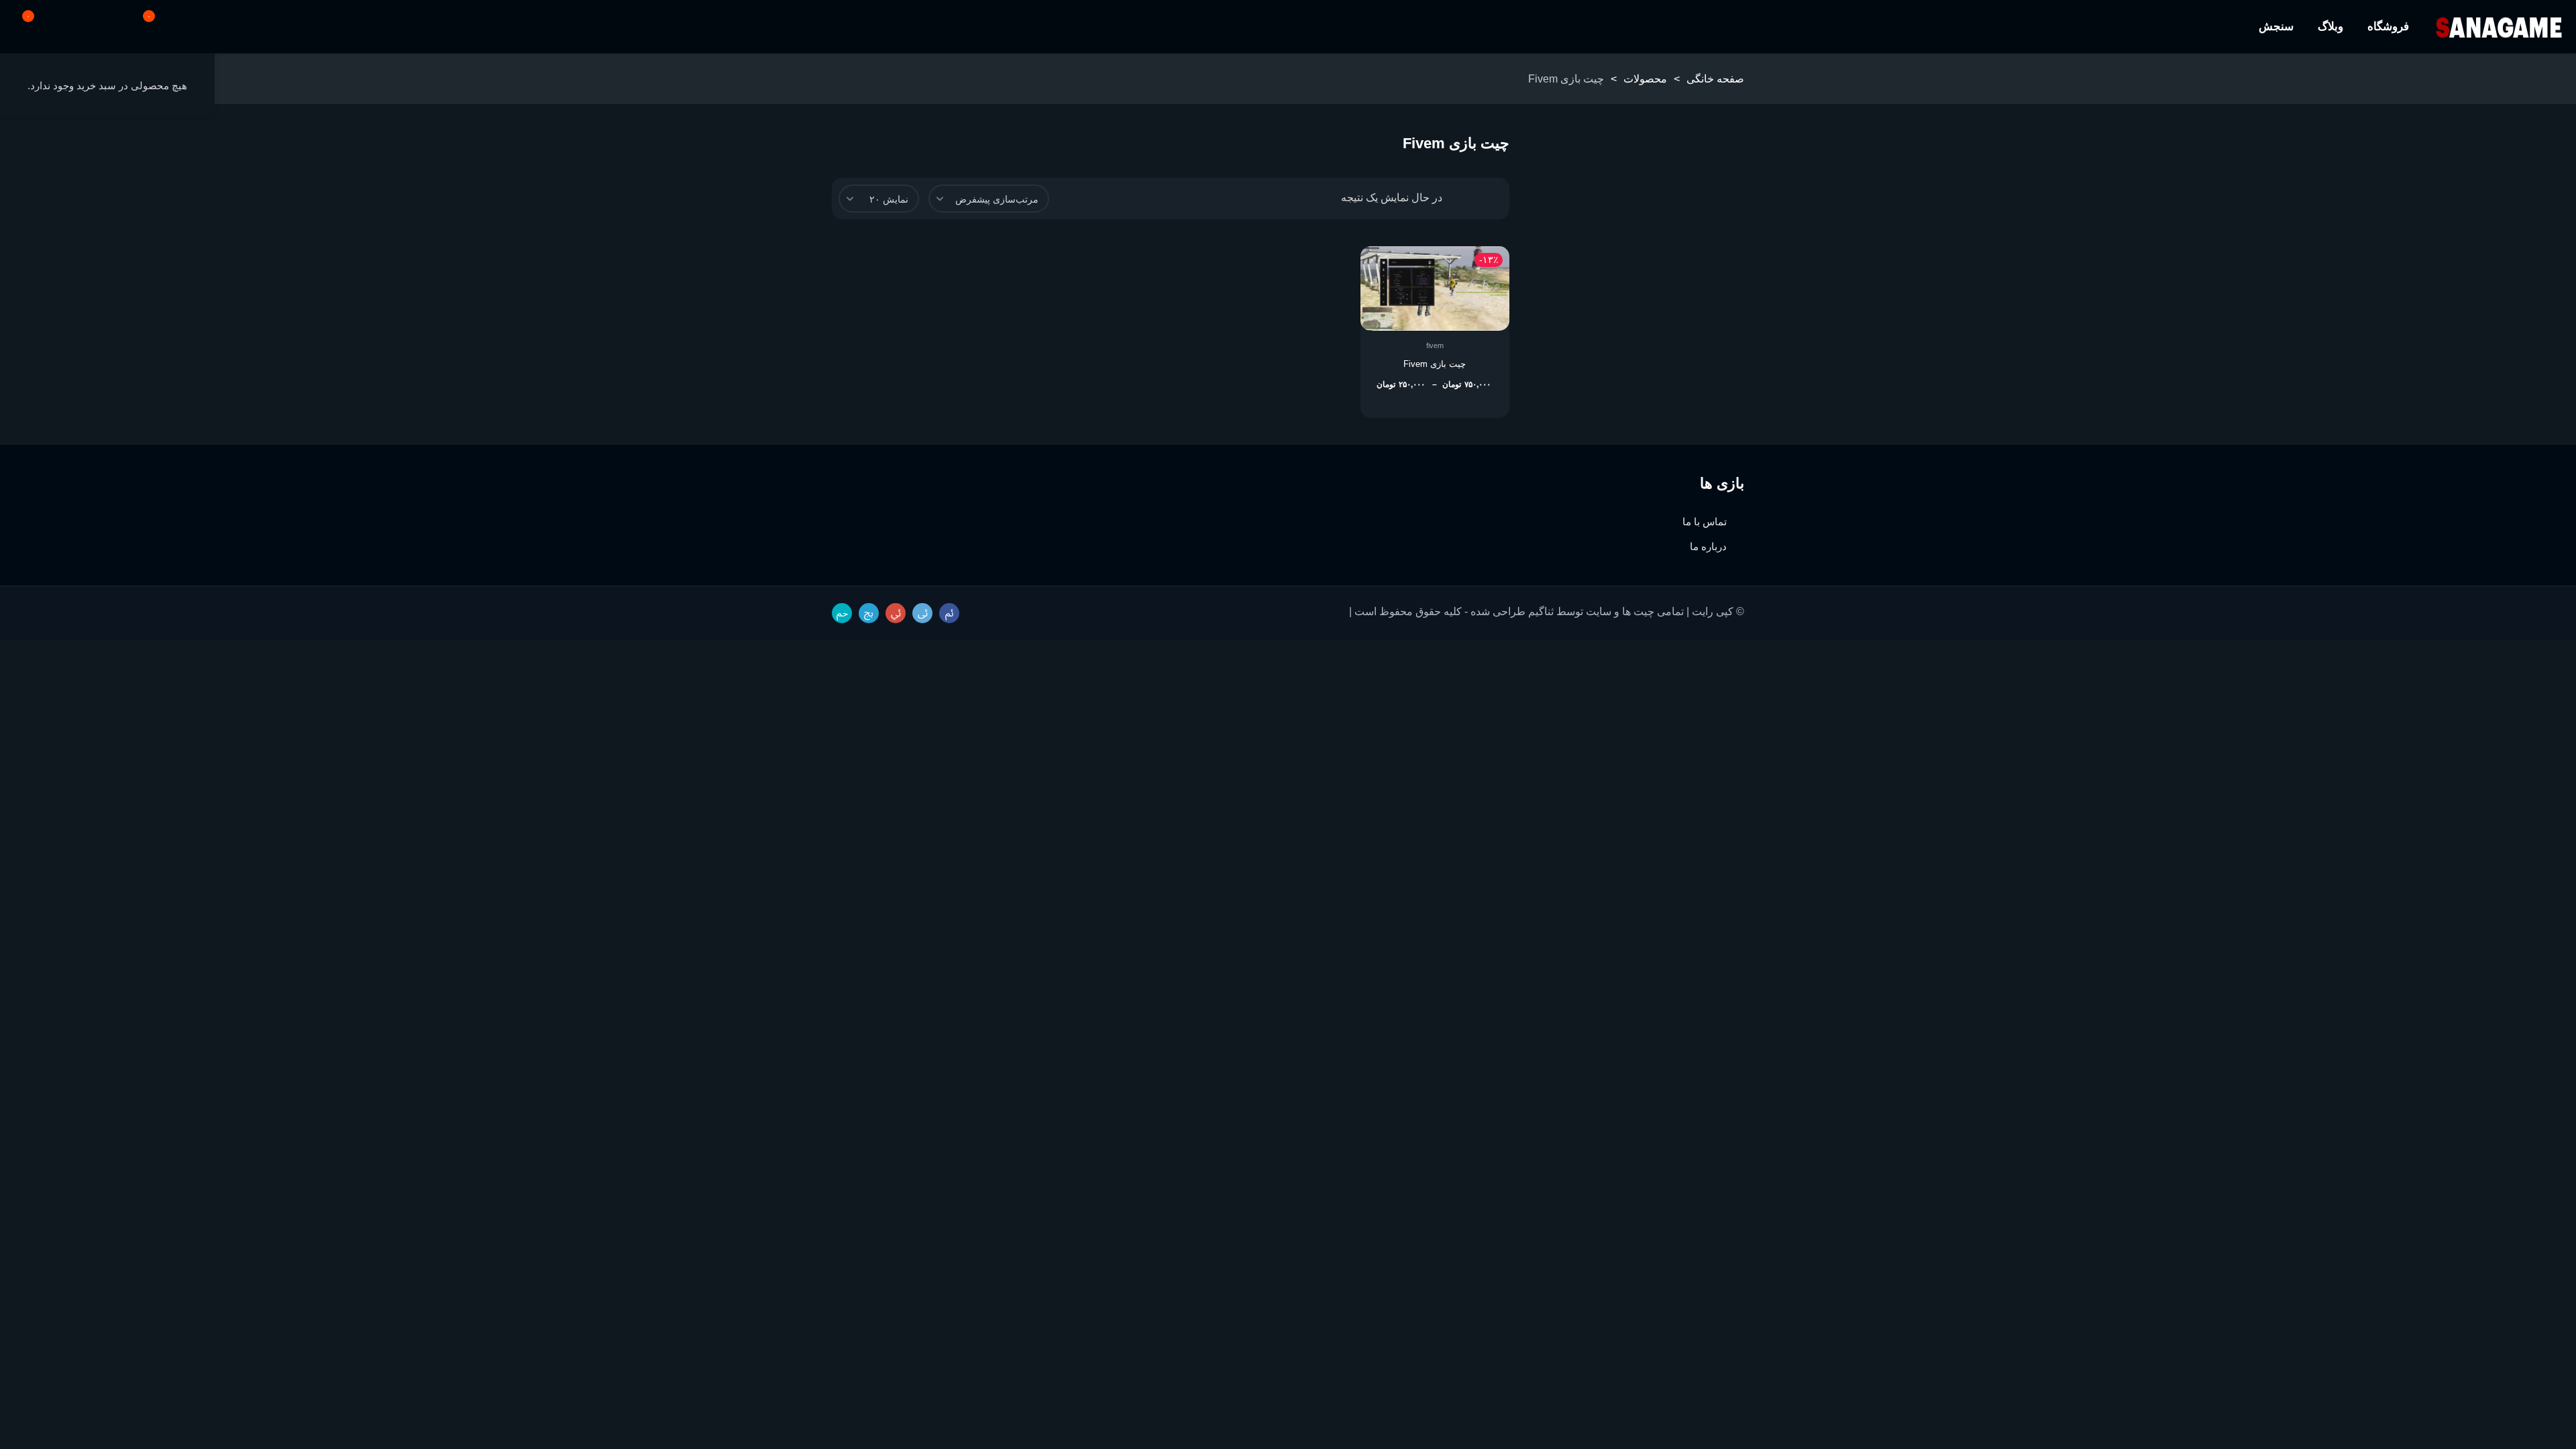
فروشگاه (2388, 26)
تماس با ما (1705, 522)
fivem (1435, 345)
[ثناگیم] (2499, 27)
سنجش (2276, 26)
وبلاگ (2330, 26)
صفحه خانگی (1715, 79)
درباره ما (1708, 546)
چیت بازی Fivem (1435, 364)
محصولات (1645, 79)
